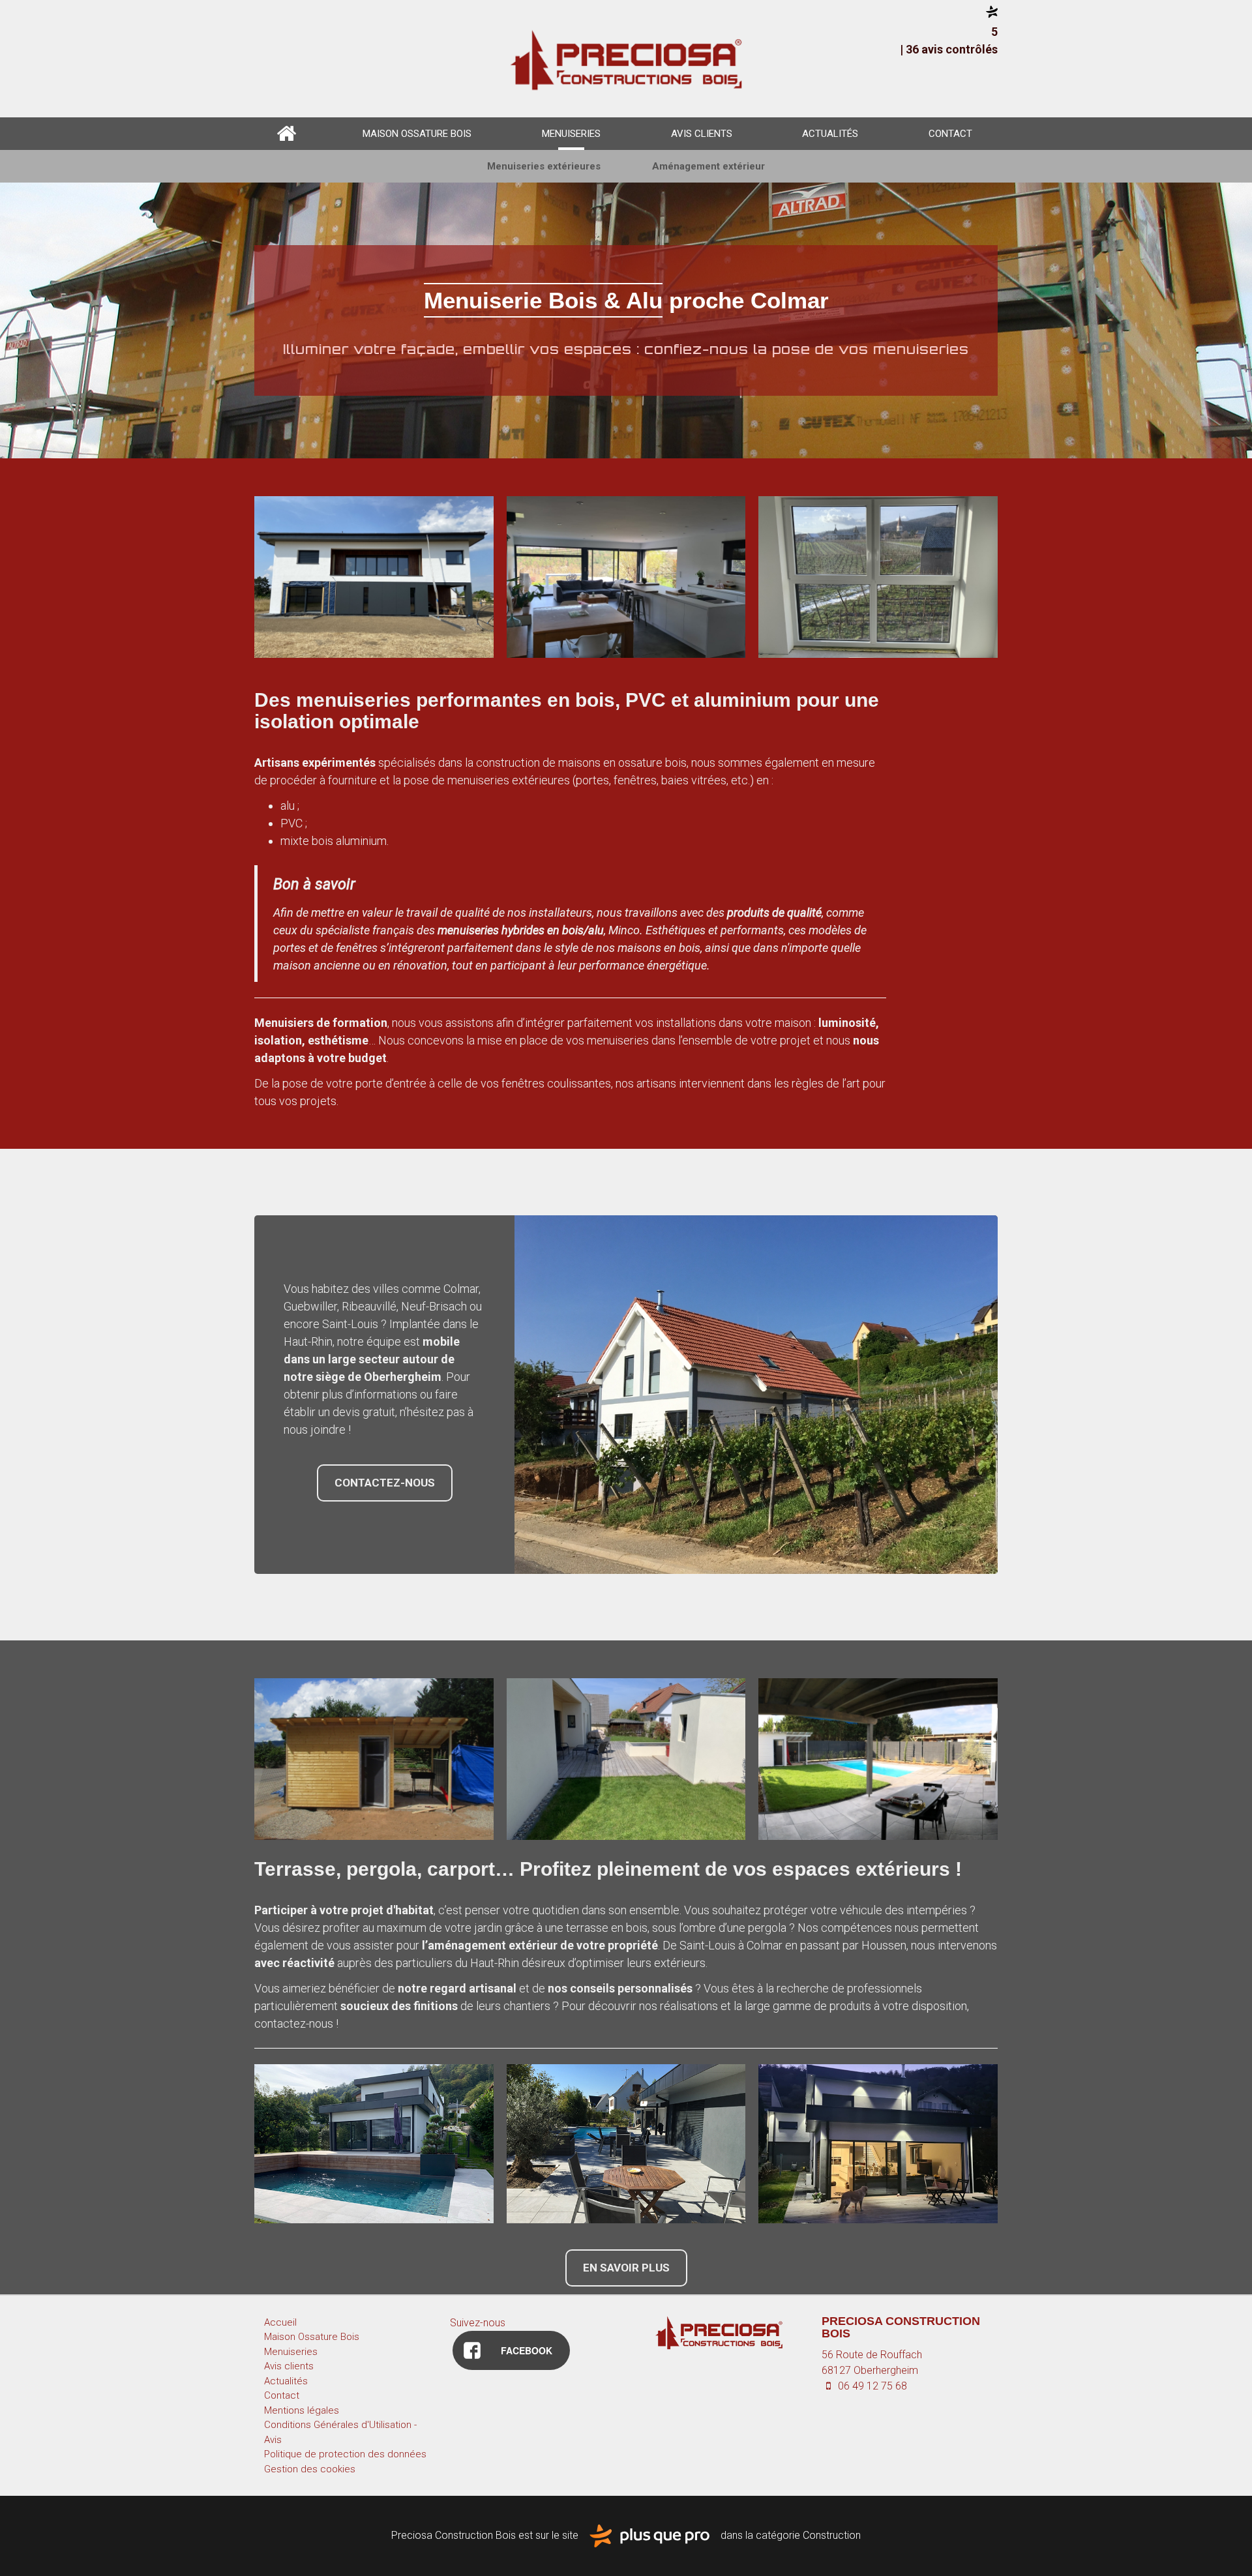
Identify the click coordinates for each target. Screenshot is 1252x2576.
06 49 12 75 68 (871, 2386)
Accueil (286, 134)
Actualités (830, 134)
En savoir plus (626, 2268)
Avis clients (702, 134)
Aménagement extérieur (708, 166)
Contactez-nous (385, 1483)
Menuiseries (571, 134)
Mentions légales (302, 2410)
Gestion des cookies (310, 2469)
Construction (832, 2535)
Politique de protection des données (345, 2454)
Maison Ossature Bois (417, 134)
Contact (950, 134)
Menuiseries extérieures (544, 166)
